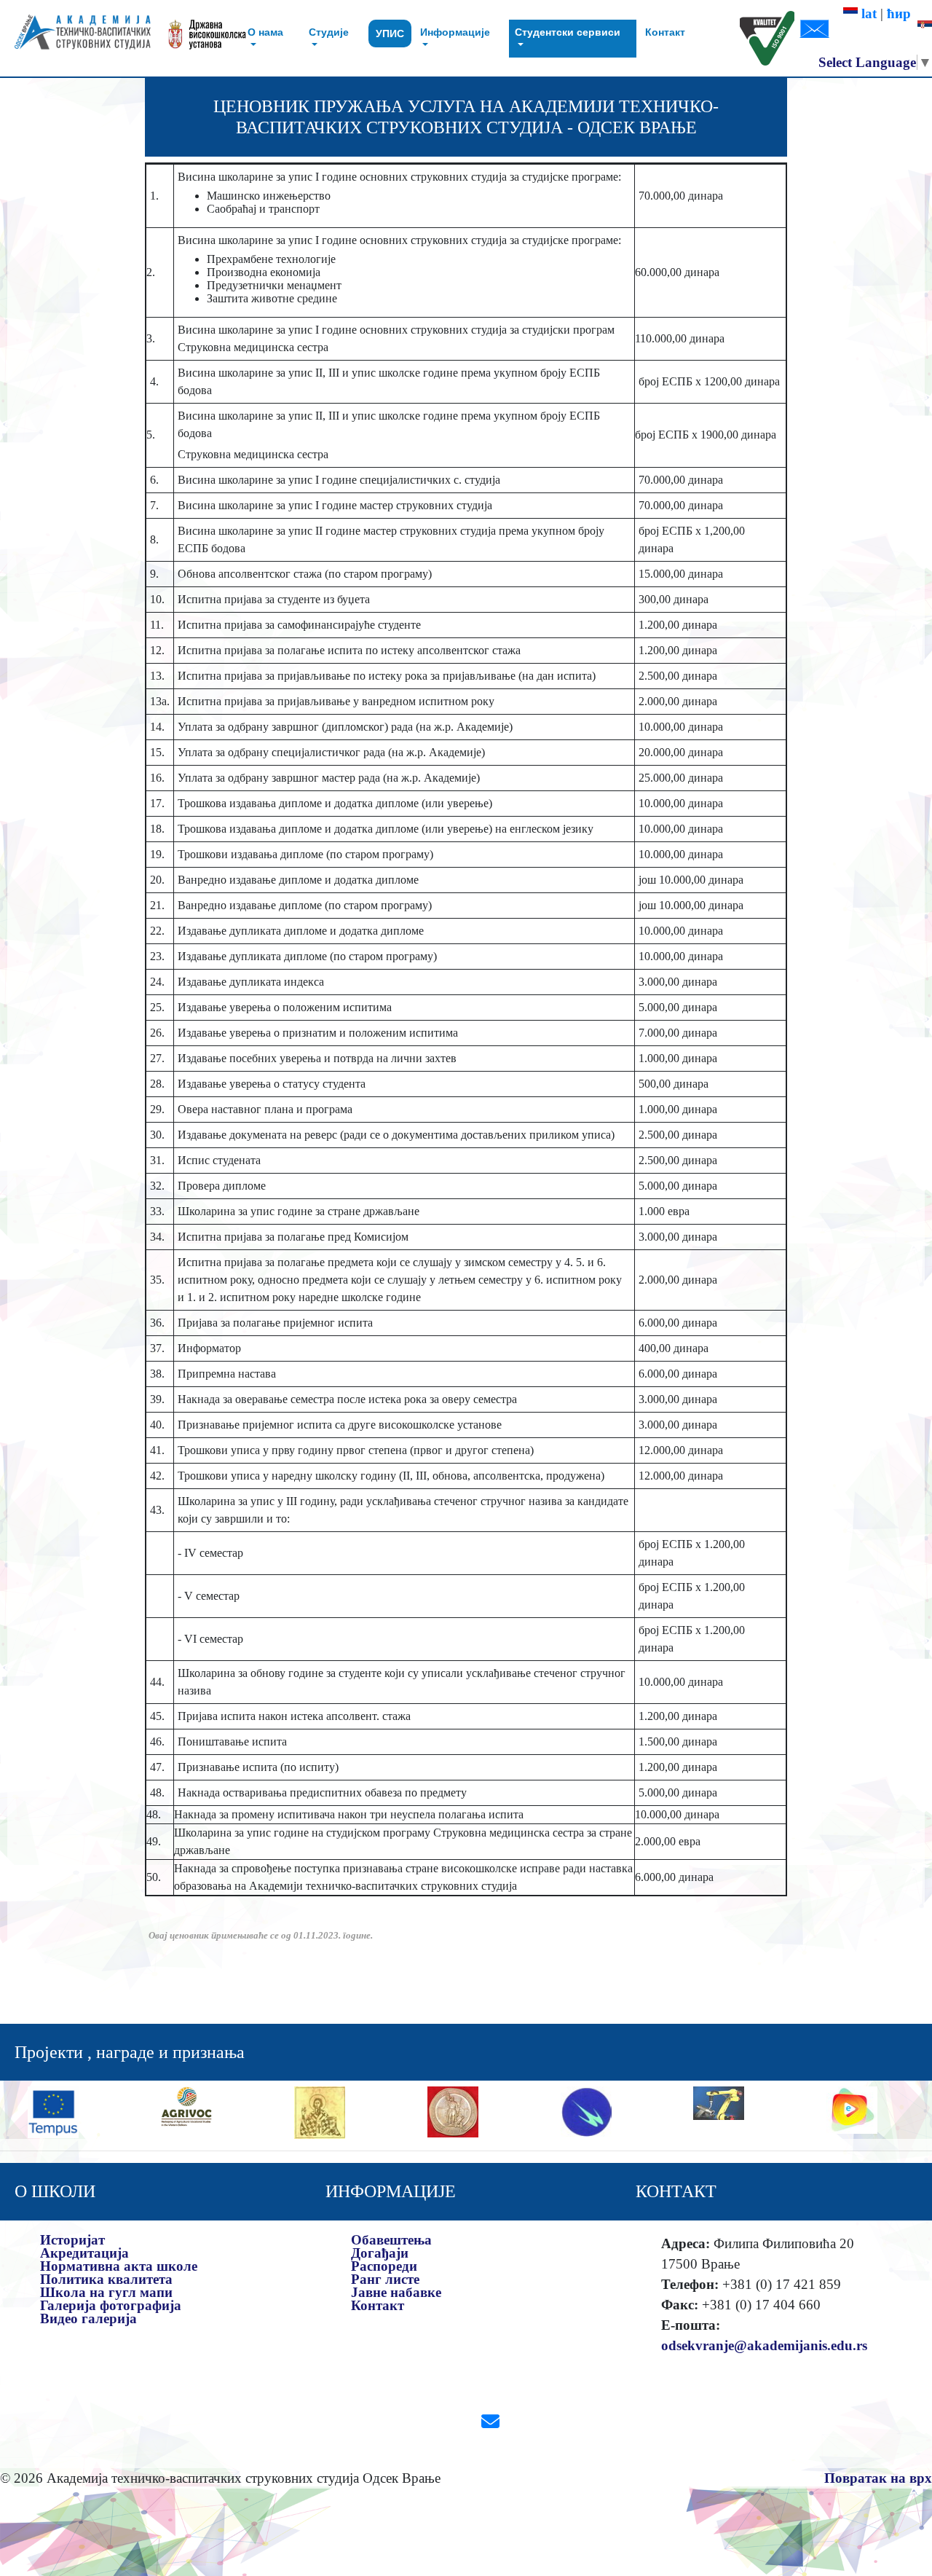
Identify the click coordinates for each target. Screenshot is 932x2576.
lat (867, 13)
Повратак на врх (878, 2478)
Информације (455, 32)
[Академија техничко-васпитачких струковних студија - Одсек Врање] (78, 38)
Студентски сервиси (568, 32)
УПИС (390, 34)
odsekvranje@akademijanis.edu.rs (764, 2345)
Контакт (665, 32)
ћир (903, 13)
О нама (265, 32)
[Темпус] (53, 2111)
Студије (329, 32)
